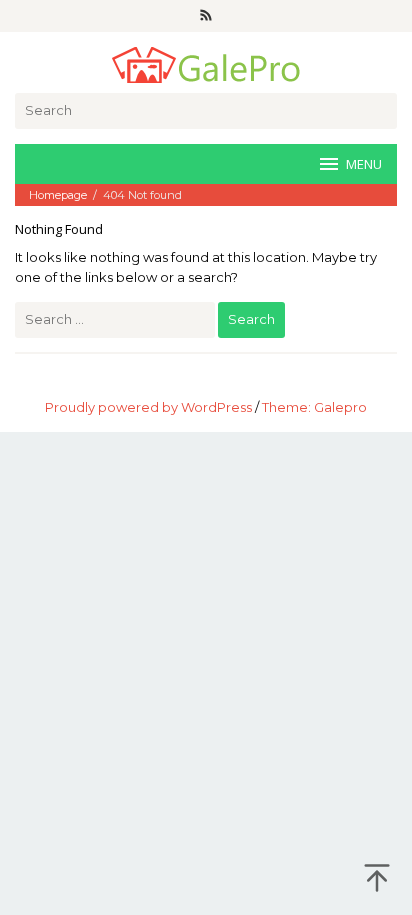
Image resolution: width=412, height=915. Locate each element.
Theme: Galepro (314, 407)
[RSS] (206, 16)
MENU (364, 164)
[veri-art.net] (206, 63)
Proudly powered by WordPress (148, 407)
